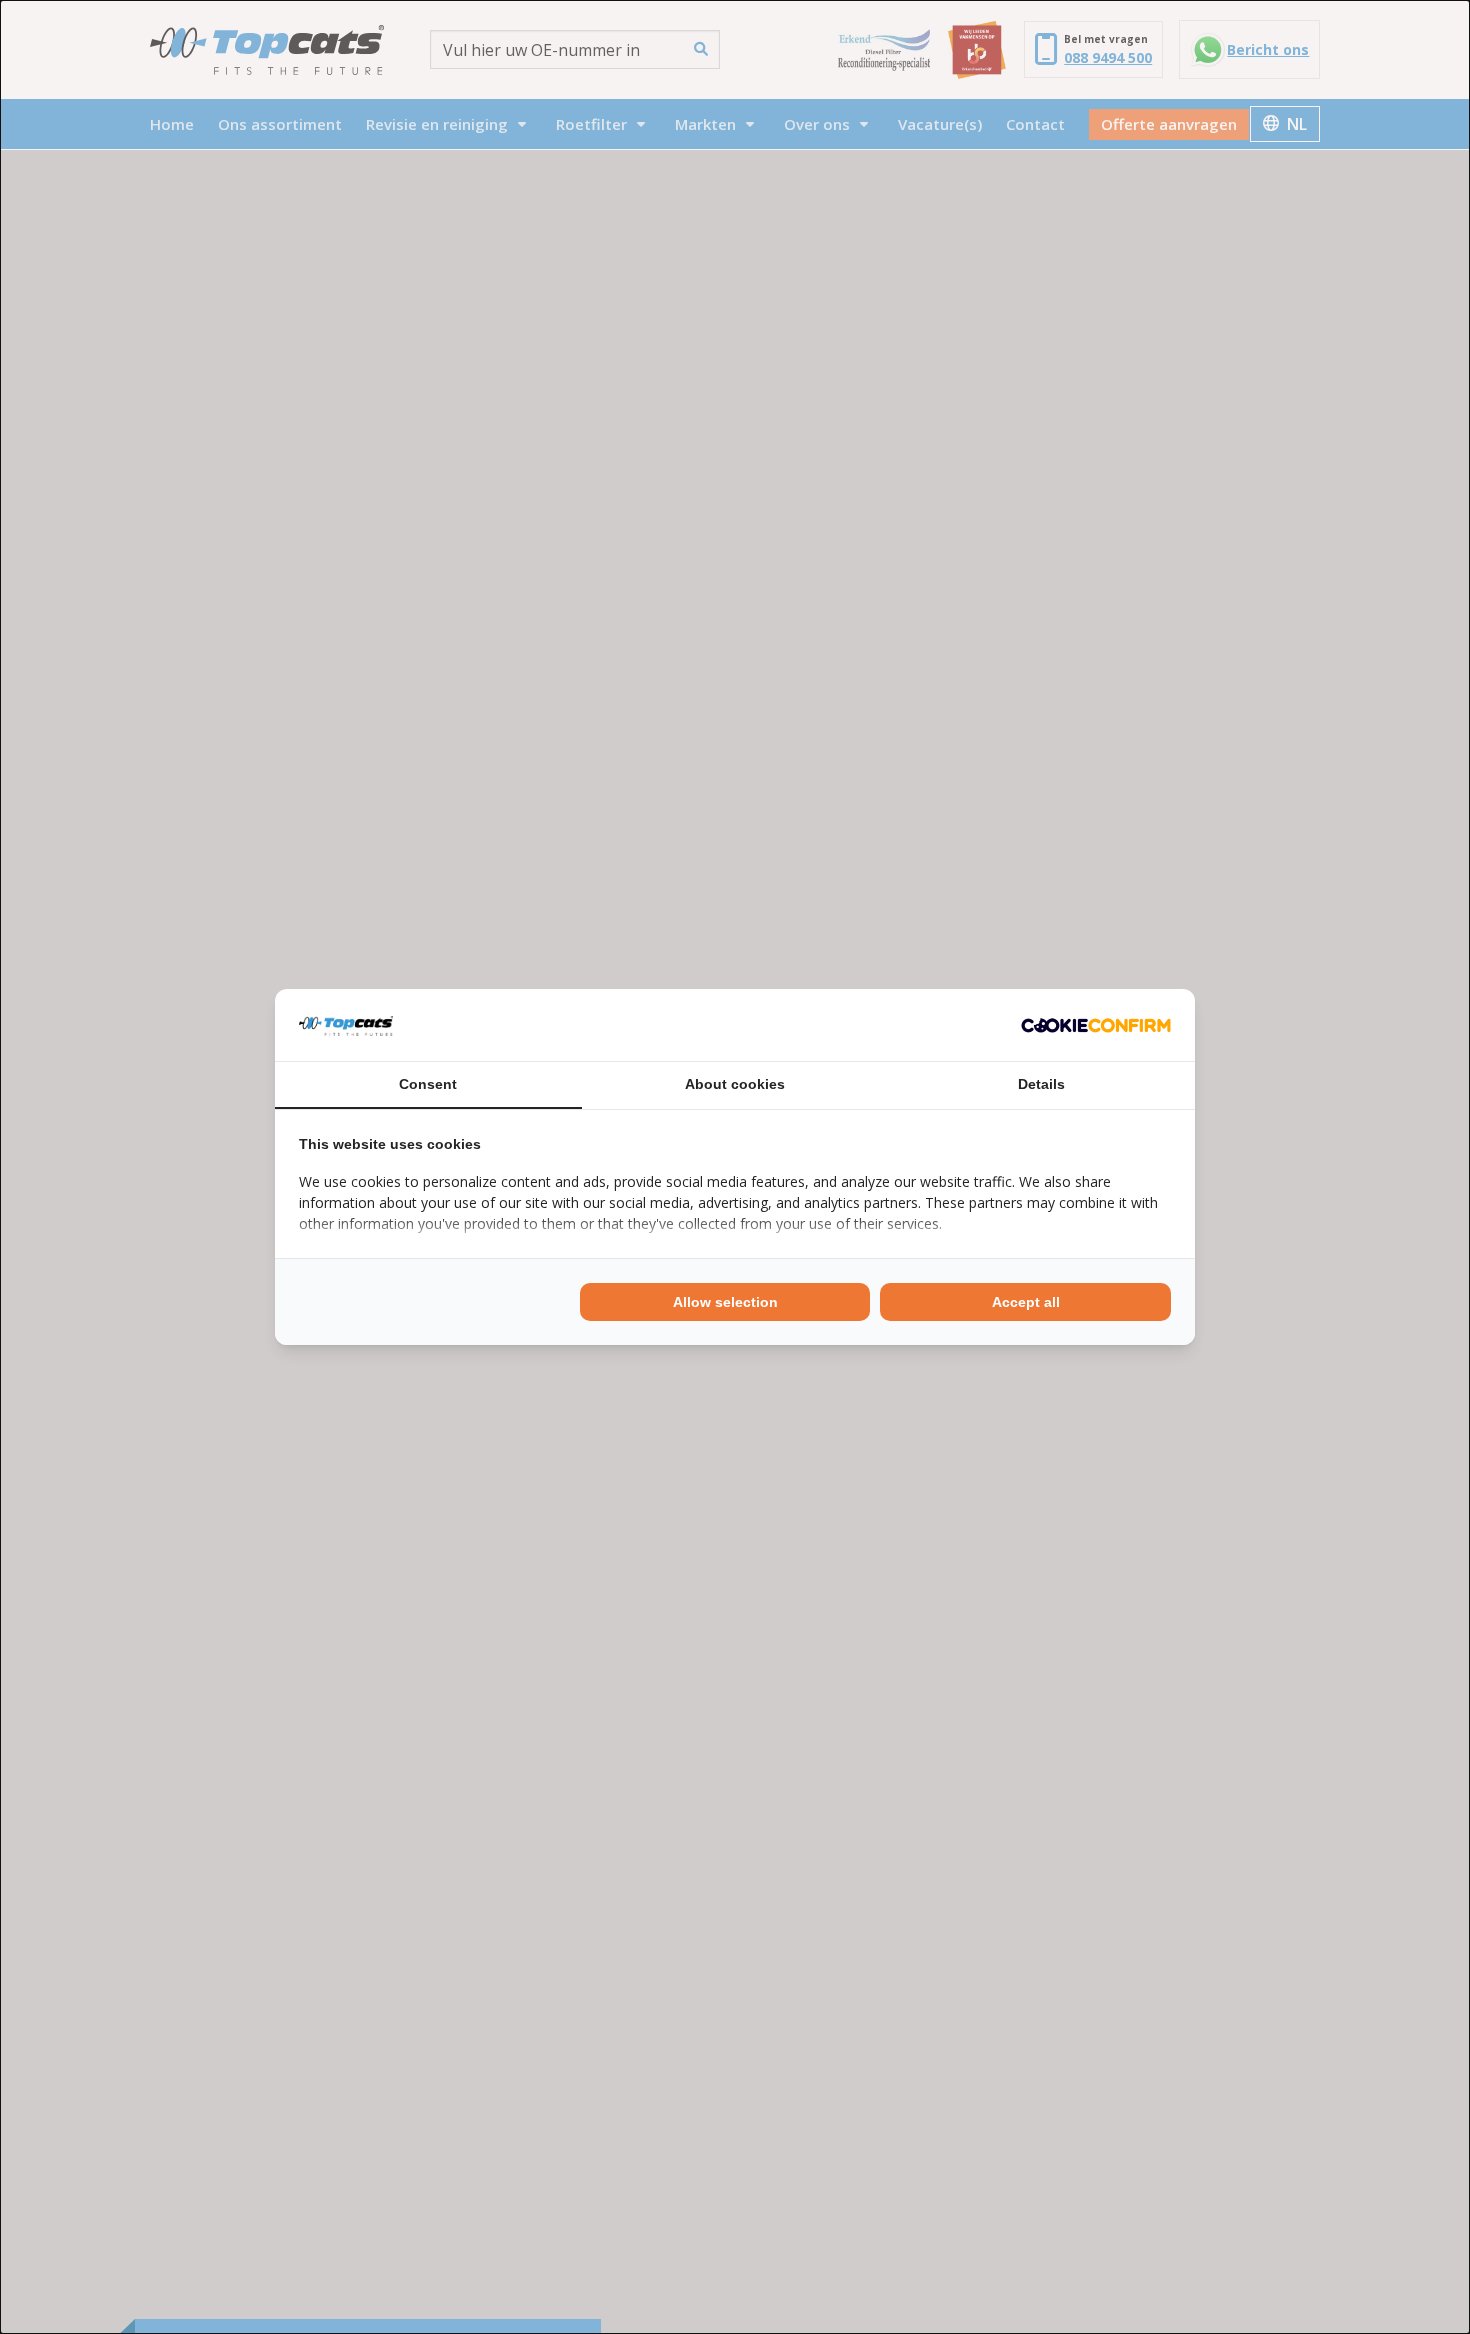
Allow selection (725, 1302)
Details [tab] (1041, 1084)
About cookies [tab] (735, 1084)
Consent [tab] (428, 1084)
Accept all (1026, 1302)
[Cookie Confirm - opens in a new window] (1096, 1025)
